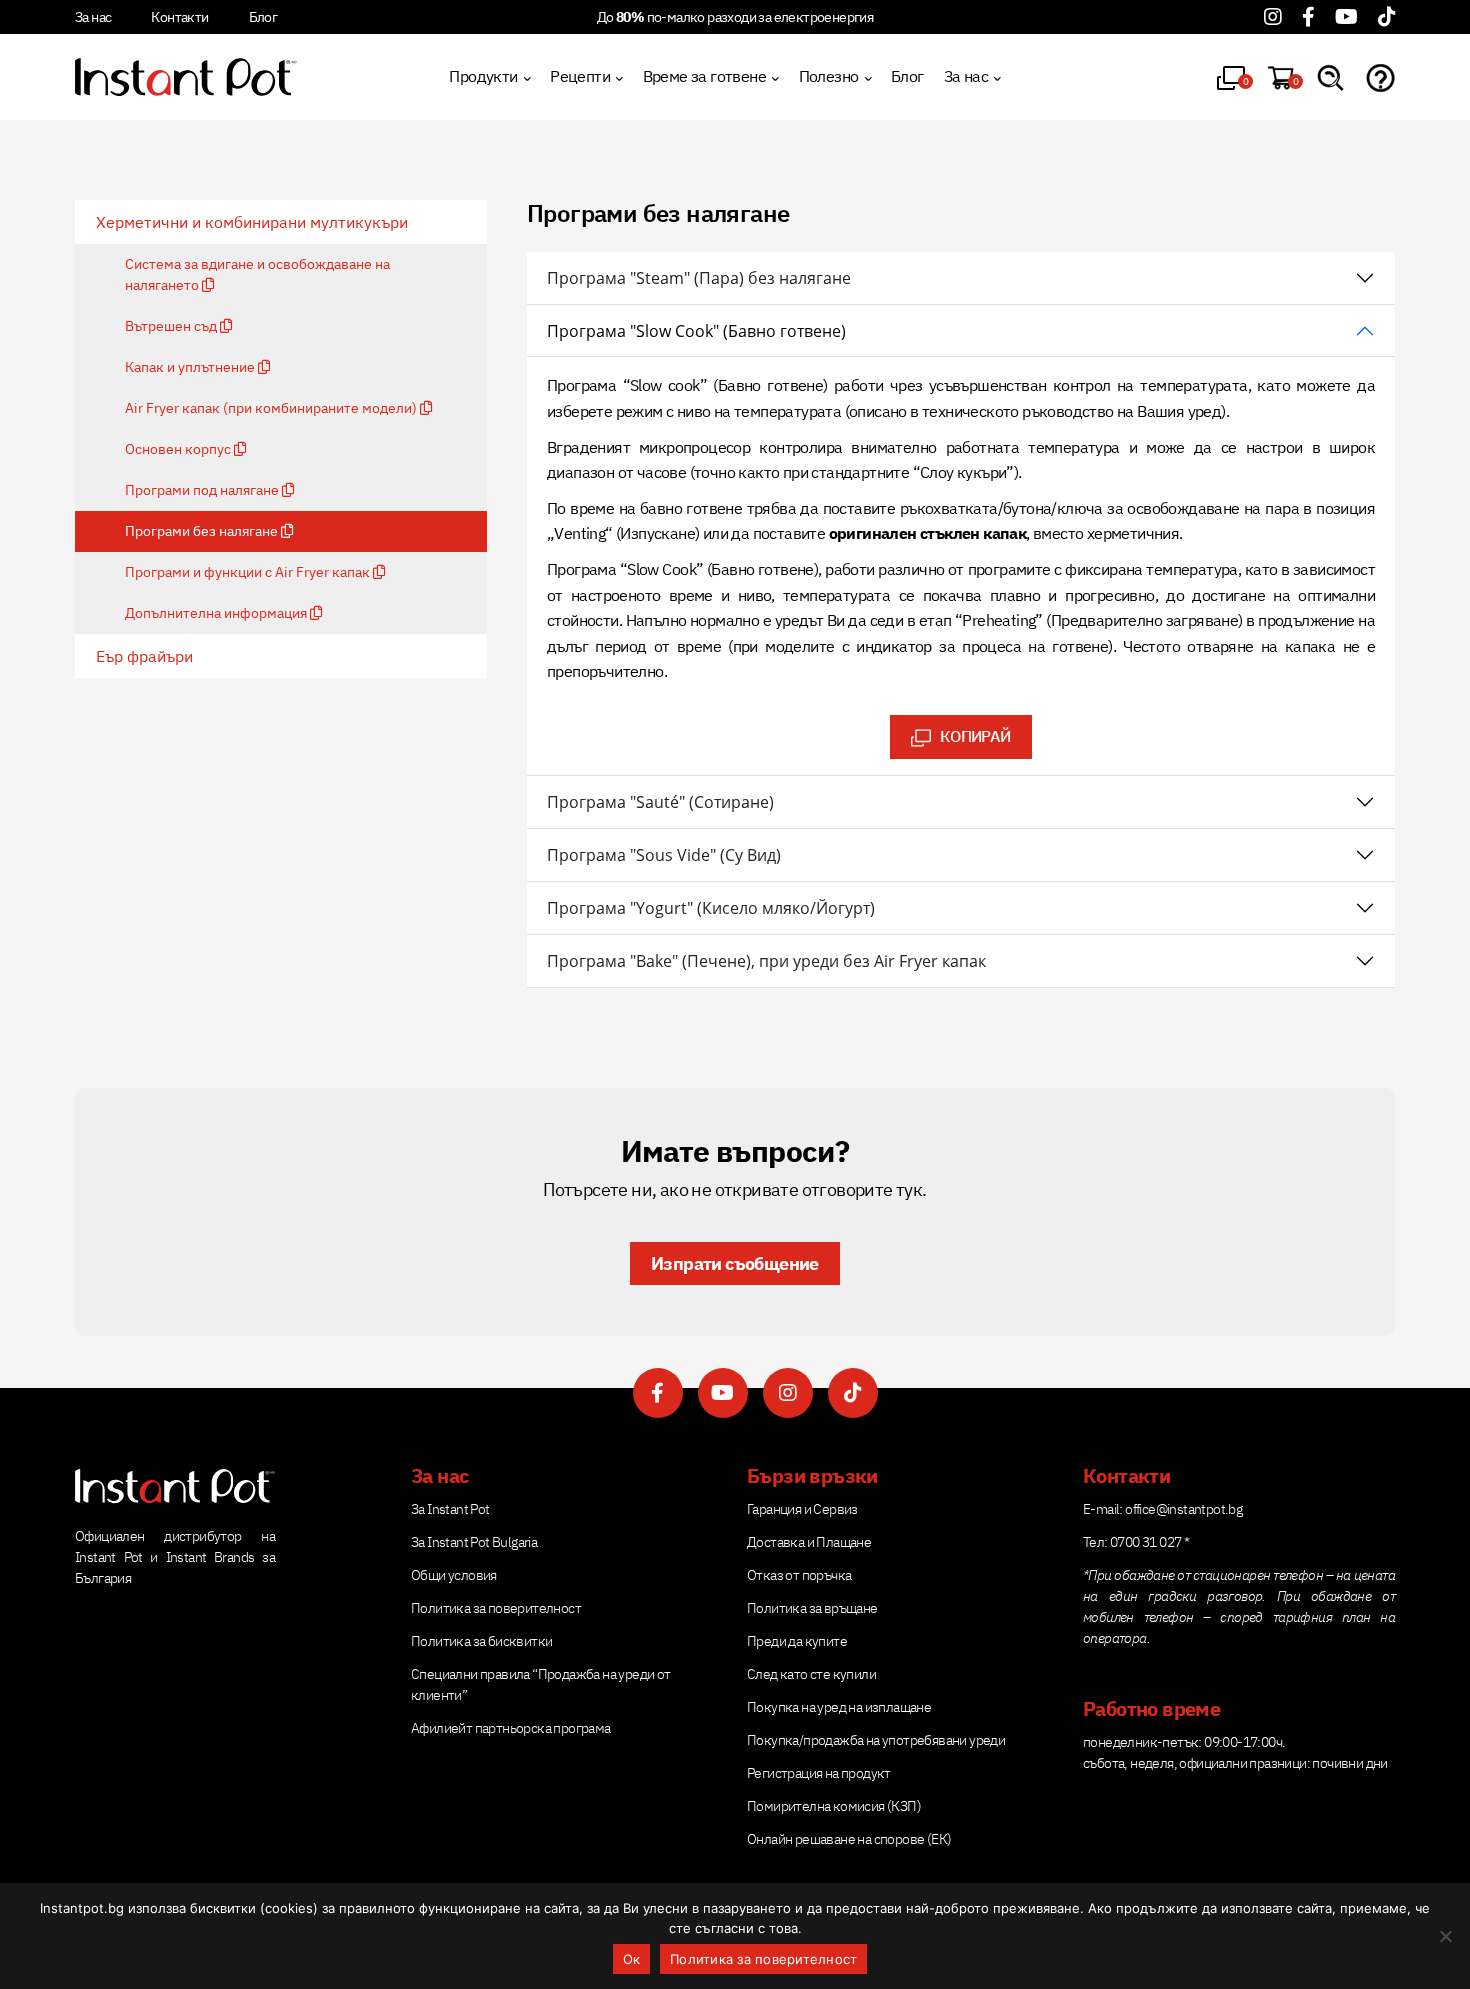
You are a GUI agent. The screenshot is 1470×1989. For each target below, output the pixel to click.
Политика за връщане (812, 1608)
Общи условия (454, 1575)
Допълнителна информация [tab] (217, 613)
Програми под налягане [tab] (203, 490)
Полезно (829, 76)
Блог (263, 17)
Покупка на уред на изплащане (839, 1707)
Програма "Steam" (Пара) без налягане (699, 278)
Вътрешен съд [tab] (172, 326)
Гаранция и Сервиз (802, 1509)
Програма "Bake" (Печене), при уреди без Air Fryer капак (766, 961)
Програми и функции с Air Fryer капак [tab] (249, 572)
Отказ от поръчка (799, 1575)
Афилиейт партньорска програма (511, 1728)
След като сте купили (811, 1674)
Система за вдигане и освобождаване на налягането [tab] (257, 274)
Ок (632, 1959)
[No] (1445, 1936)
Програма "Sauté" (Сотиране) (660, 802)
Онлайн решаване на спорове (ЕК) (849, 1839)
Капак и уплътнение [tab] (191, 367)
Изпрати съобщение (735, 1263)
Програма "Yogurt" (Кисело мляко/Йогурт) (711, 908)
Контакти (179, 17)
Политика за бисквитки (481, 1641)
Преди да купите (797, 1641)
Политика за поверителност (496, 1608)
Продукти (483, 76)
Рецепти (580, 76)
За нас (93, 17)
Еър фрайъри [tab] (144, 656)
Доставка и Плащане (809, 1542)
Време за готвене (704, 76)
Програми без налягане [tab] (203, 531)
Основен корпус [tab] (179, 449)
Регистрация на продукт (819, 1773)
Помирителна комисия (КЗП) (834, 1806)
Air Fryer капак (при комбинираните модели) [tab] (272, 408)
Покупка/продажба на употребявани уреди (876, 1740)
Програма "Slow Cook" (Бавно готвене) (696, 331)
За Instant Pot (450, 1509)
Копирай (960, 730)
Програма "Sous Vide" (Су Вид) (664, 855)
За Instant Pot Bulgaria (474, 1542)
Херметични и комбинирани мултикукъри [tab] (252, 222)
